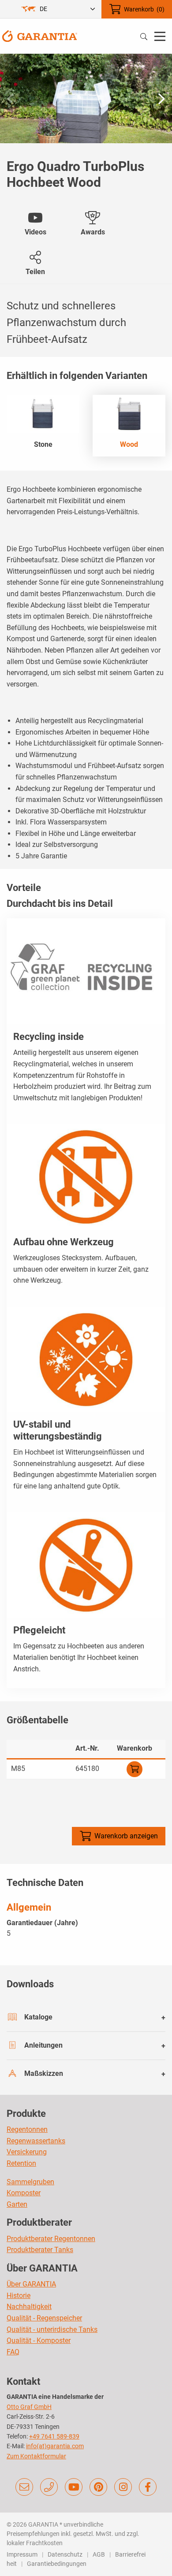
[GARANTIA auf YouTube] (74, 2487)
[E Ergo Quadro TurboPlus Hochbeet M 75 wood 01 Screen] (86, 98)
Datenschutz (65, 2554)
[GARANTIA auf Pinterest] (98, 2487)
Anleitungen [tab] (43, 2045)
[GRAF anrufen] (49, 2487)
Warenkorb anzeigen (126, 1836)
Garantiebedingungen (57, 2564)
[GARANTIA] (40, 35)
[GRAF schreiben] (24, 2487)
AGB (99, 2554)
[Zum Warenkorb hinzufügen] (135, 1769)
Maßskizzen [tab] (44, 2073)
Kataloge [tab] (38, 2017)
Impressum (22, 2554)
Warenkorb (144, 9)
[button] (162, 99)
